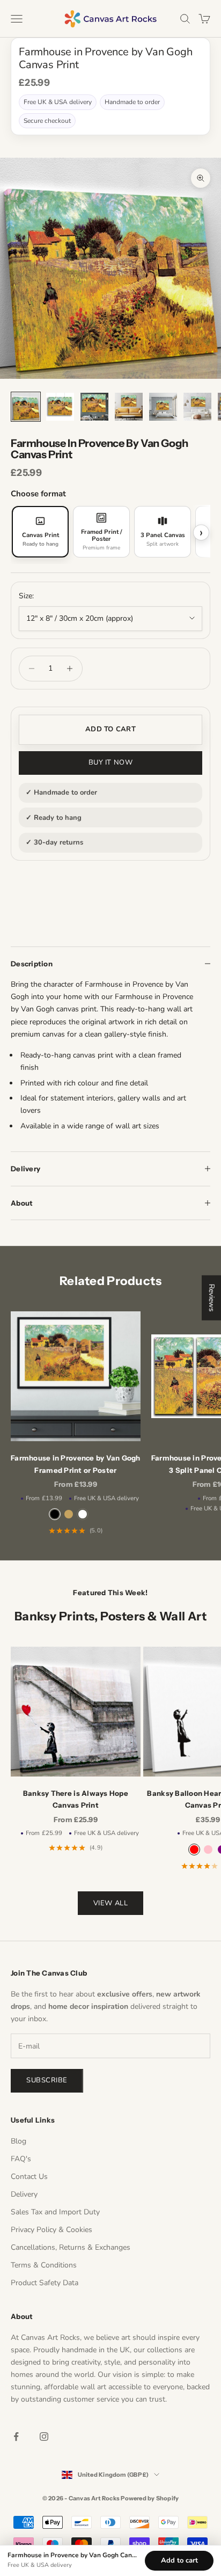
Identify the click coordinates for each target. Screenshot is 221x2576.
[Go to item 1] (26, 407)
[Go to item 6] (197, 407)
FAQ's (21, 2159)
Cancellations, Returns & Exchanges (71, 2247)
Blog (19, 2141)
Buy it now (110, 762)
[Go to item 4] (129, 407)
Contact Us (29, 2177)
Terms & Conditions (44, 2265)
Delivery (24, 2194)
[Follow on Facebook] (16, 2436)
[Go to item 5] (163, 407)
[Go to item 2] (60, 407)
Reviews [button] (212, 1297)
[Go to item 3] (94, 407)
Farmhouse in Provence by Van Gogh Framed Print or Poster (76, 1464)
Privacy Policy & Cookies (51, 2230)
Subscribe (47, 2080)
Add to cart (110, 729)
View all (110, 1903)
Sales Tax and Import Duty (55, 2212)
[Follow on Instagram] (44, 2436)
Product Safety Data (45, 2283)
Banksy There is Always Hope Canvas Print (76, 1799)
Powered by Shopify (150, 2498)
